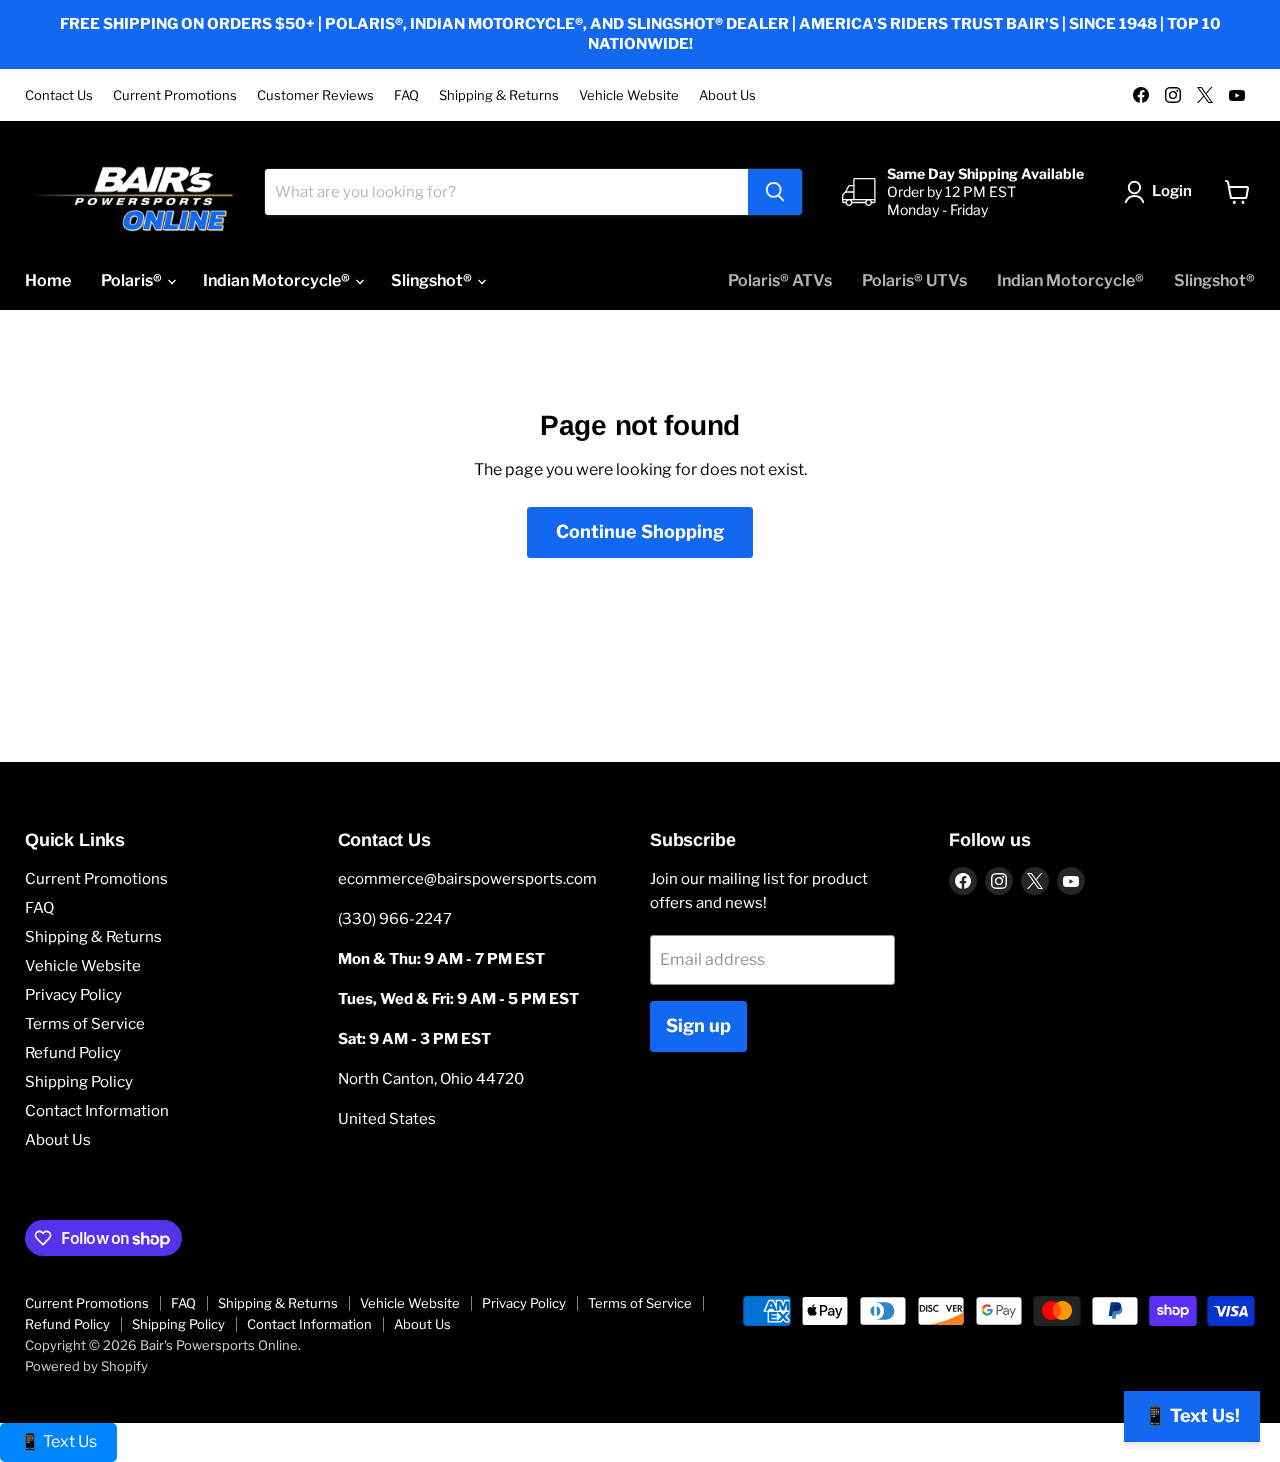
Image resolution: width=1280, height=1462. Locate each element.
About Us (727, 95)
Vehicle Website (629, 95)
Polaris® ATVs (780, 280)
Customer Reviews (315, 95)
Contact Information (97, 1111)
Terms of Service (85, 1024)
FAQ (406, 95)
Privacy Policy (73, 995)
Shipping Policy (79, 1082)
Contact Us (59, 95)
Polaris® (133, 280)
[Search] (775, 192)
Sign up (698, 1025)
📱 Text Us (58, 1441)
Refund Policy (73, 1053)
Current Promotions (175, 95)
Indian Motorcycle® (278, 280)
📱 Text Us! (1192, 1415)
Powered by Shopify (86, 1366)
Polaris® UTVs (914, 280)
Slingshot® (433, 280)
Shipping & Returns (499, 95)
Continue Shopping (640, 531)
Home (48, 280)
